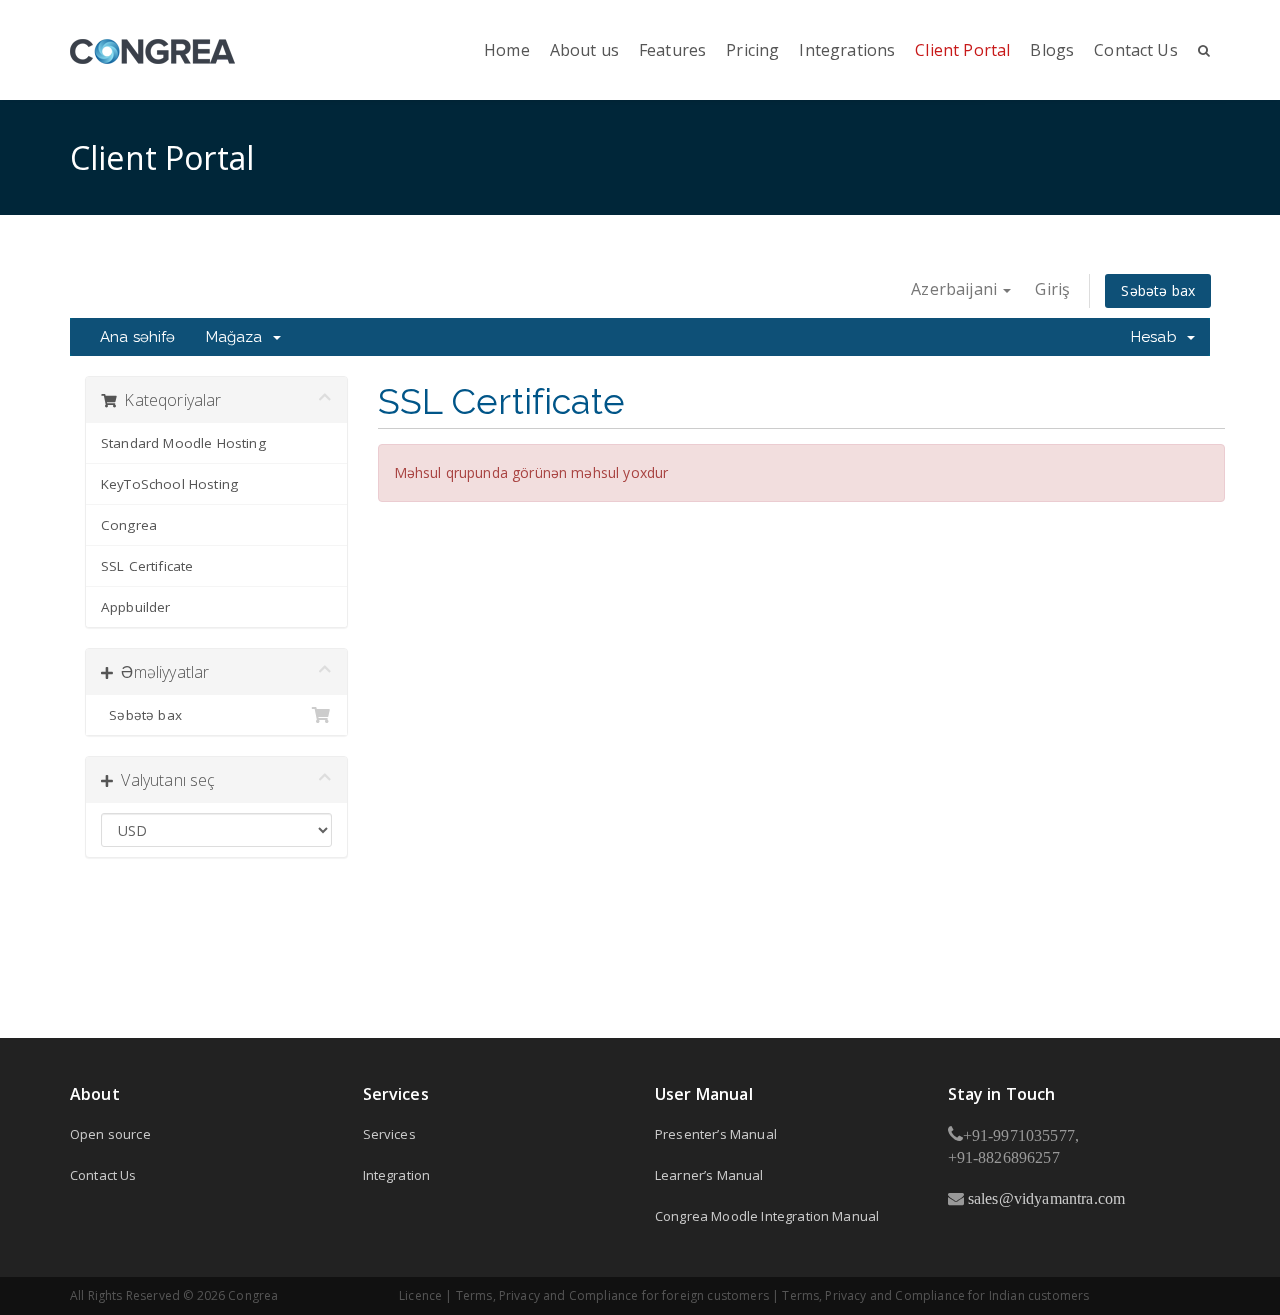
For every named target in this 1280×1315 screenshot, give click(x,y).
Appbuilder (136, 607)
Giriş (1052, 289)
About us (584, 50)
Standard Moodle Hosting (183, 443)
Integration (397, 1175)
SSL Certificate (147, 566)
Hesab (1158, 337)
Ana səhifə (138, 337)
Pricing (752, 50)
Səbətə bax (1158, 290)
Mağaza (238, 337)
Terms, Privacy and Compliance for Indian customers (935, 1295)
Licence (420, 1295)
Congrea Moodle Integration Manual (767, 1216)
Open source (110, 1134)
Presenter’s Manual (716, 1134)
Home (507, 50)
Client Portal (962, 50)
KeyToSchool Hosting (169, 484)
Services (389, 1134)
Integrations (847, 50)
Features (672, 50)
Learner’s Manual (709, 1175)
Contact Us (1136, 50)
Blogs (1052, 50)
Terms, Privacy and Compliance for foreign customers (612, 1295)
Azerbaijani (956, 289)
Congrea (129, 525)
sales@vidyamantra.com (1045, 1198)
